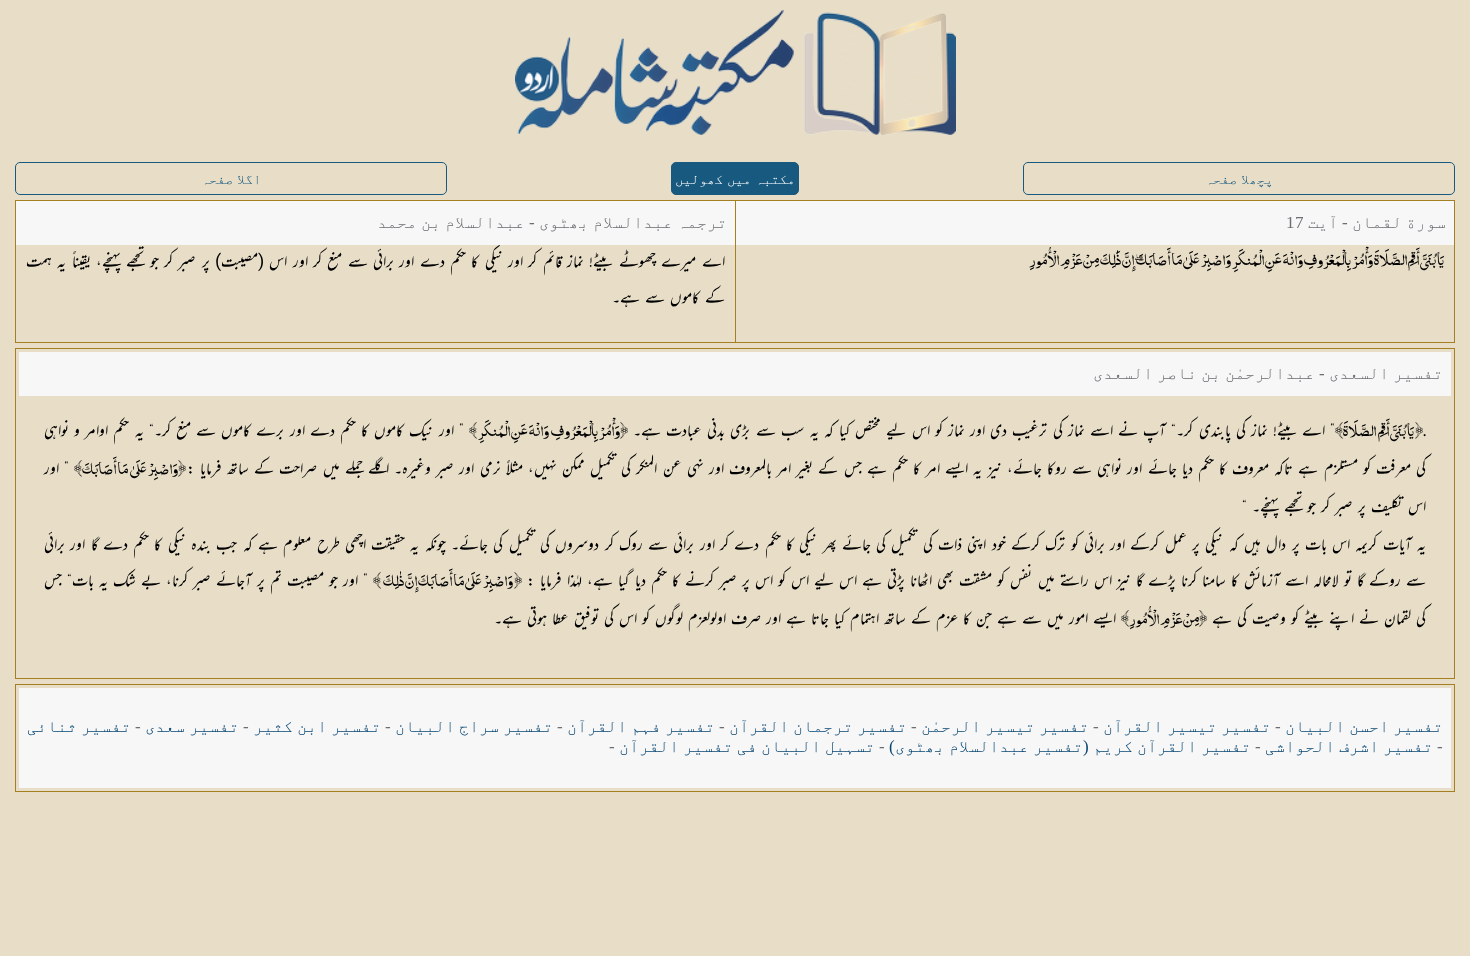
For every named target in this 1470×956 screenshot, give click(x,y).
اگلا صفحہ (231, 179)
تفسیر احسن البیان (1364, 726)
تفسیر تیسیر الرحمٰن (1005, 726)
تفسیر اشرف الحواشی (1349, 746)
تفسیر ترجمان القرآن (818, 726)
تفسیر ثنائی (79, 726)
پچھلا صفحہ (1239, 179)
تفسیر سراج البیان (474, 726)
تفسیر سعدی (192, 726)
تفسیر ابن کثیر (317, 726)
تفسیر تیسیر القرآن (1187, 726)
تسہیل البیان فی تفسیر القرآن (747, 746)
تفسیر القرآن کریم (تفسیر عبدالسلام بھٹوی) (1070, 746)
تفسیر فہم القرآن (641, 726)
